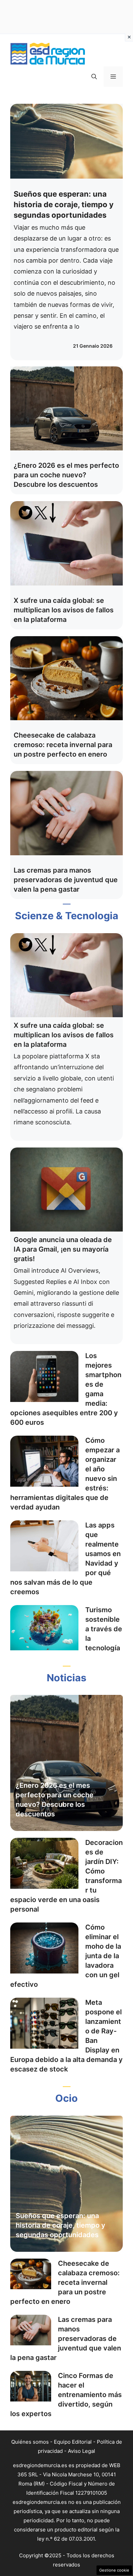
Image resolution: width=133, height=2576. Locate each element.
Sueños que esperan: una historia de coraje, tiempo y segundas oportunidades (64, 204)
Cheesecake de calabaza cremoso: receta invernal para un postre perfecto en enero (63, 745)
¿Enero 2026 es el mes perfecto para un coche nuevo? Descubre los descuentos (66, 475)
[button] (94, 77)
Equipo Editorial (73, 2442)
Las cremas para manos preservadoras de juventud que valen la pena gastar (66, 880)
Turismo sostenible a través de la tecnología (104, 1629)
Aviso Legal (82, 2451)
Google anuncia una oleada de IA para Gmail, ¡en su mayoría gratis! (63, 1249)
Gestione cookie (114, 2570)
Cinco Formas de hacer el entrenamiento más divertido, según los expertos (66, 2395)
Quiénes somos (30, 2442)
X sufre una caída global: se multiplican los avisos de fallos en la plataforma (64, 610)
